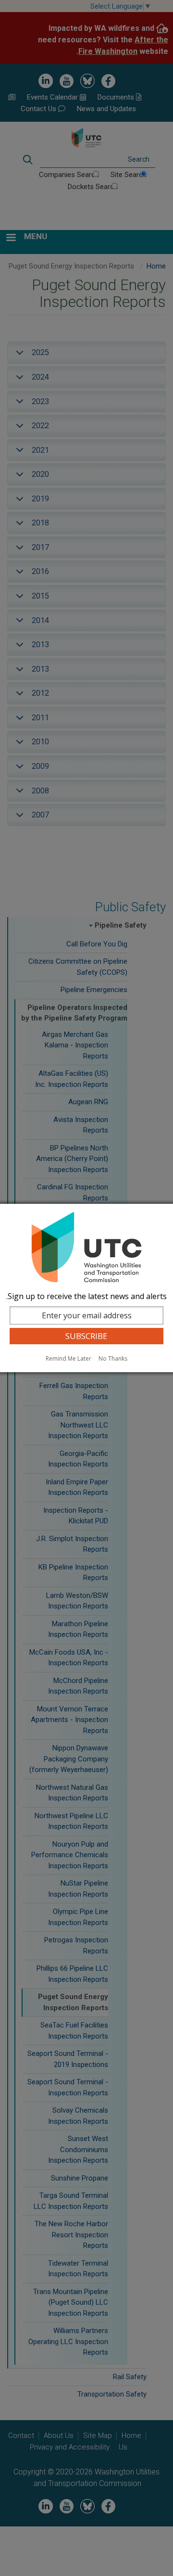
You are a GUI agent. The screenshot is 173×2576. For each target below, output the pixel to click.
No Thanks (113, 1358)
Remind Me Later (68, 1358)
